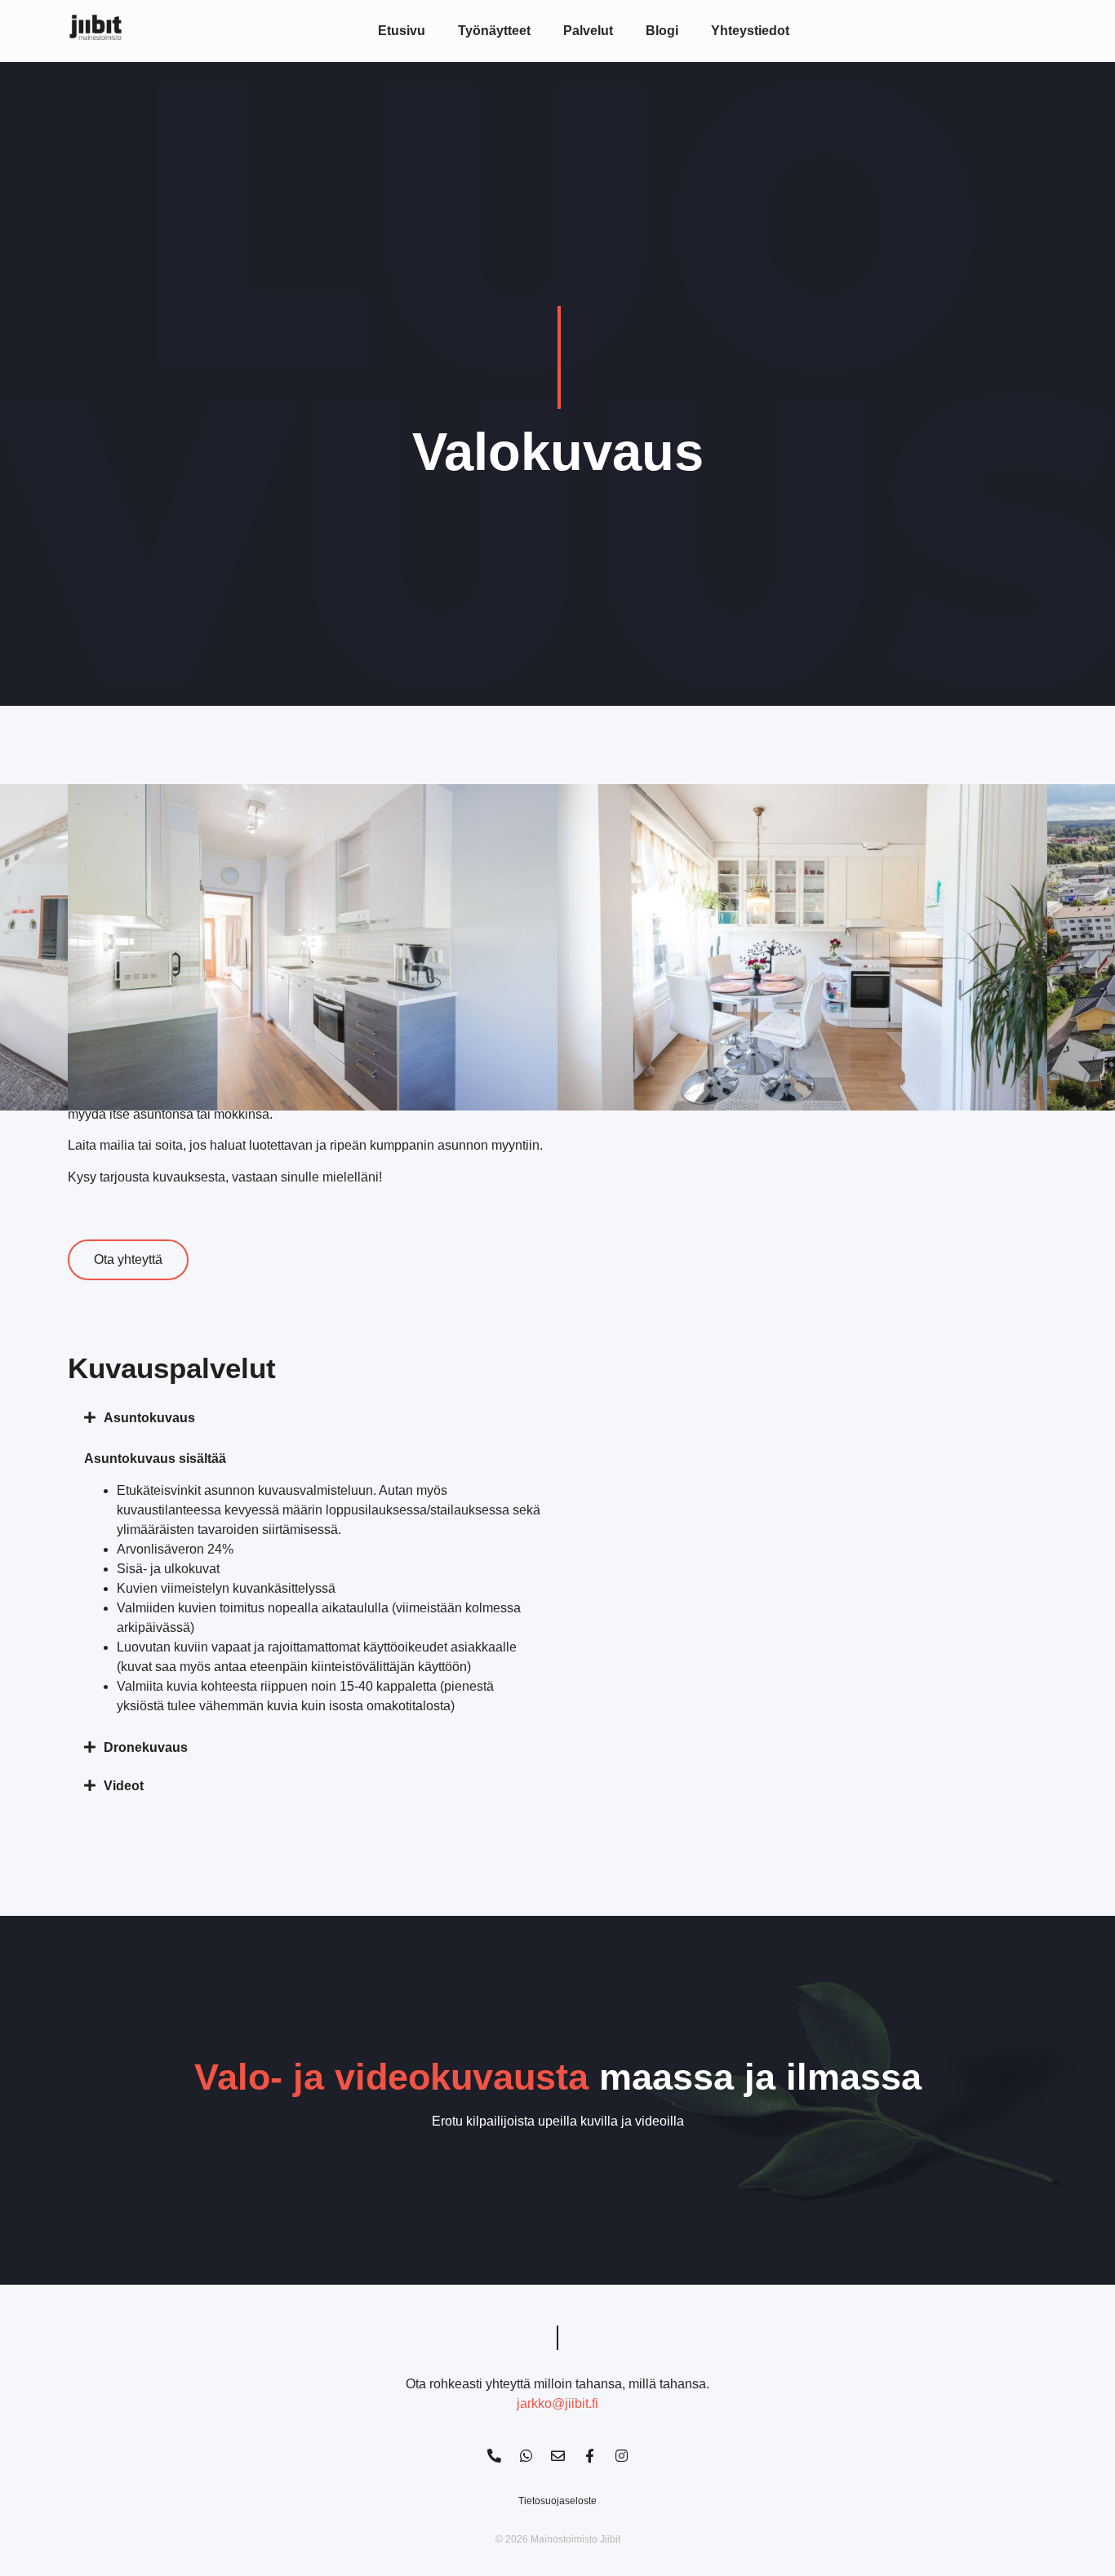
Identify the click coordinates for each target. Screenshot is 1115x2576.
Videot (124, 1786)
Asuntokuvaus (149, 1418)
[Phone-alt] (494, 2456)
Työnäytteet (494, 31)
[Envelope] (557, 2456)
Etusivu (402, 31)
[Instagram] (621, 2456)
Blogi (662, 31)
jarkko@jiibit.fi (557, 2403)
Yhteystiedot (750, 31)
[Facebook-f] (589, 2456)
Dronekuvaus (146, 1747)
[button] (313, 1418)
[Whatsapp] (526, 2456)
